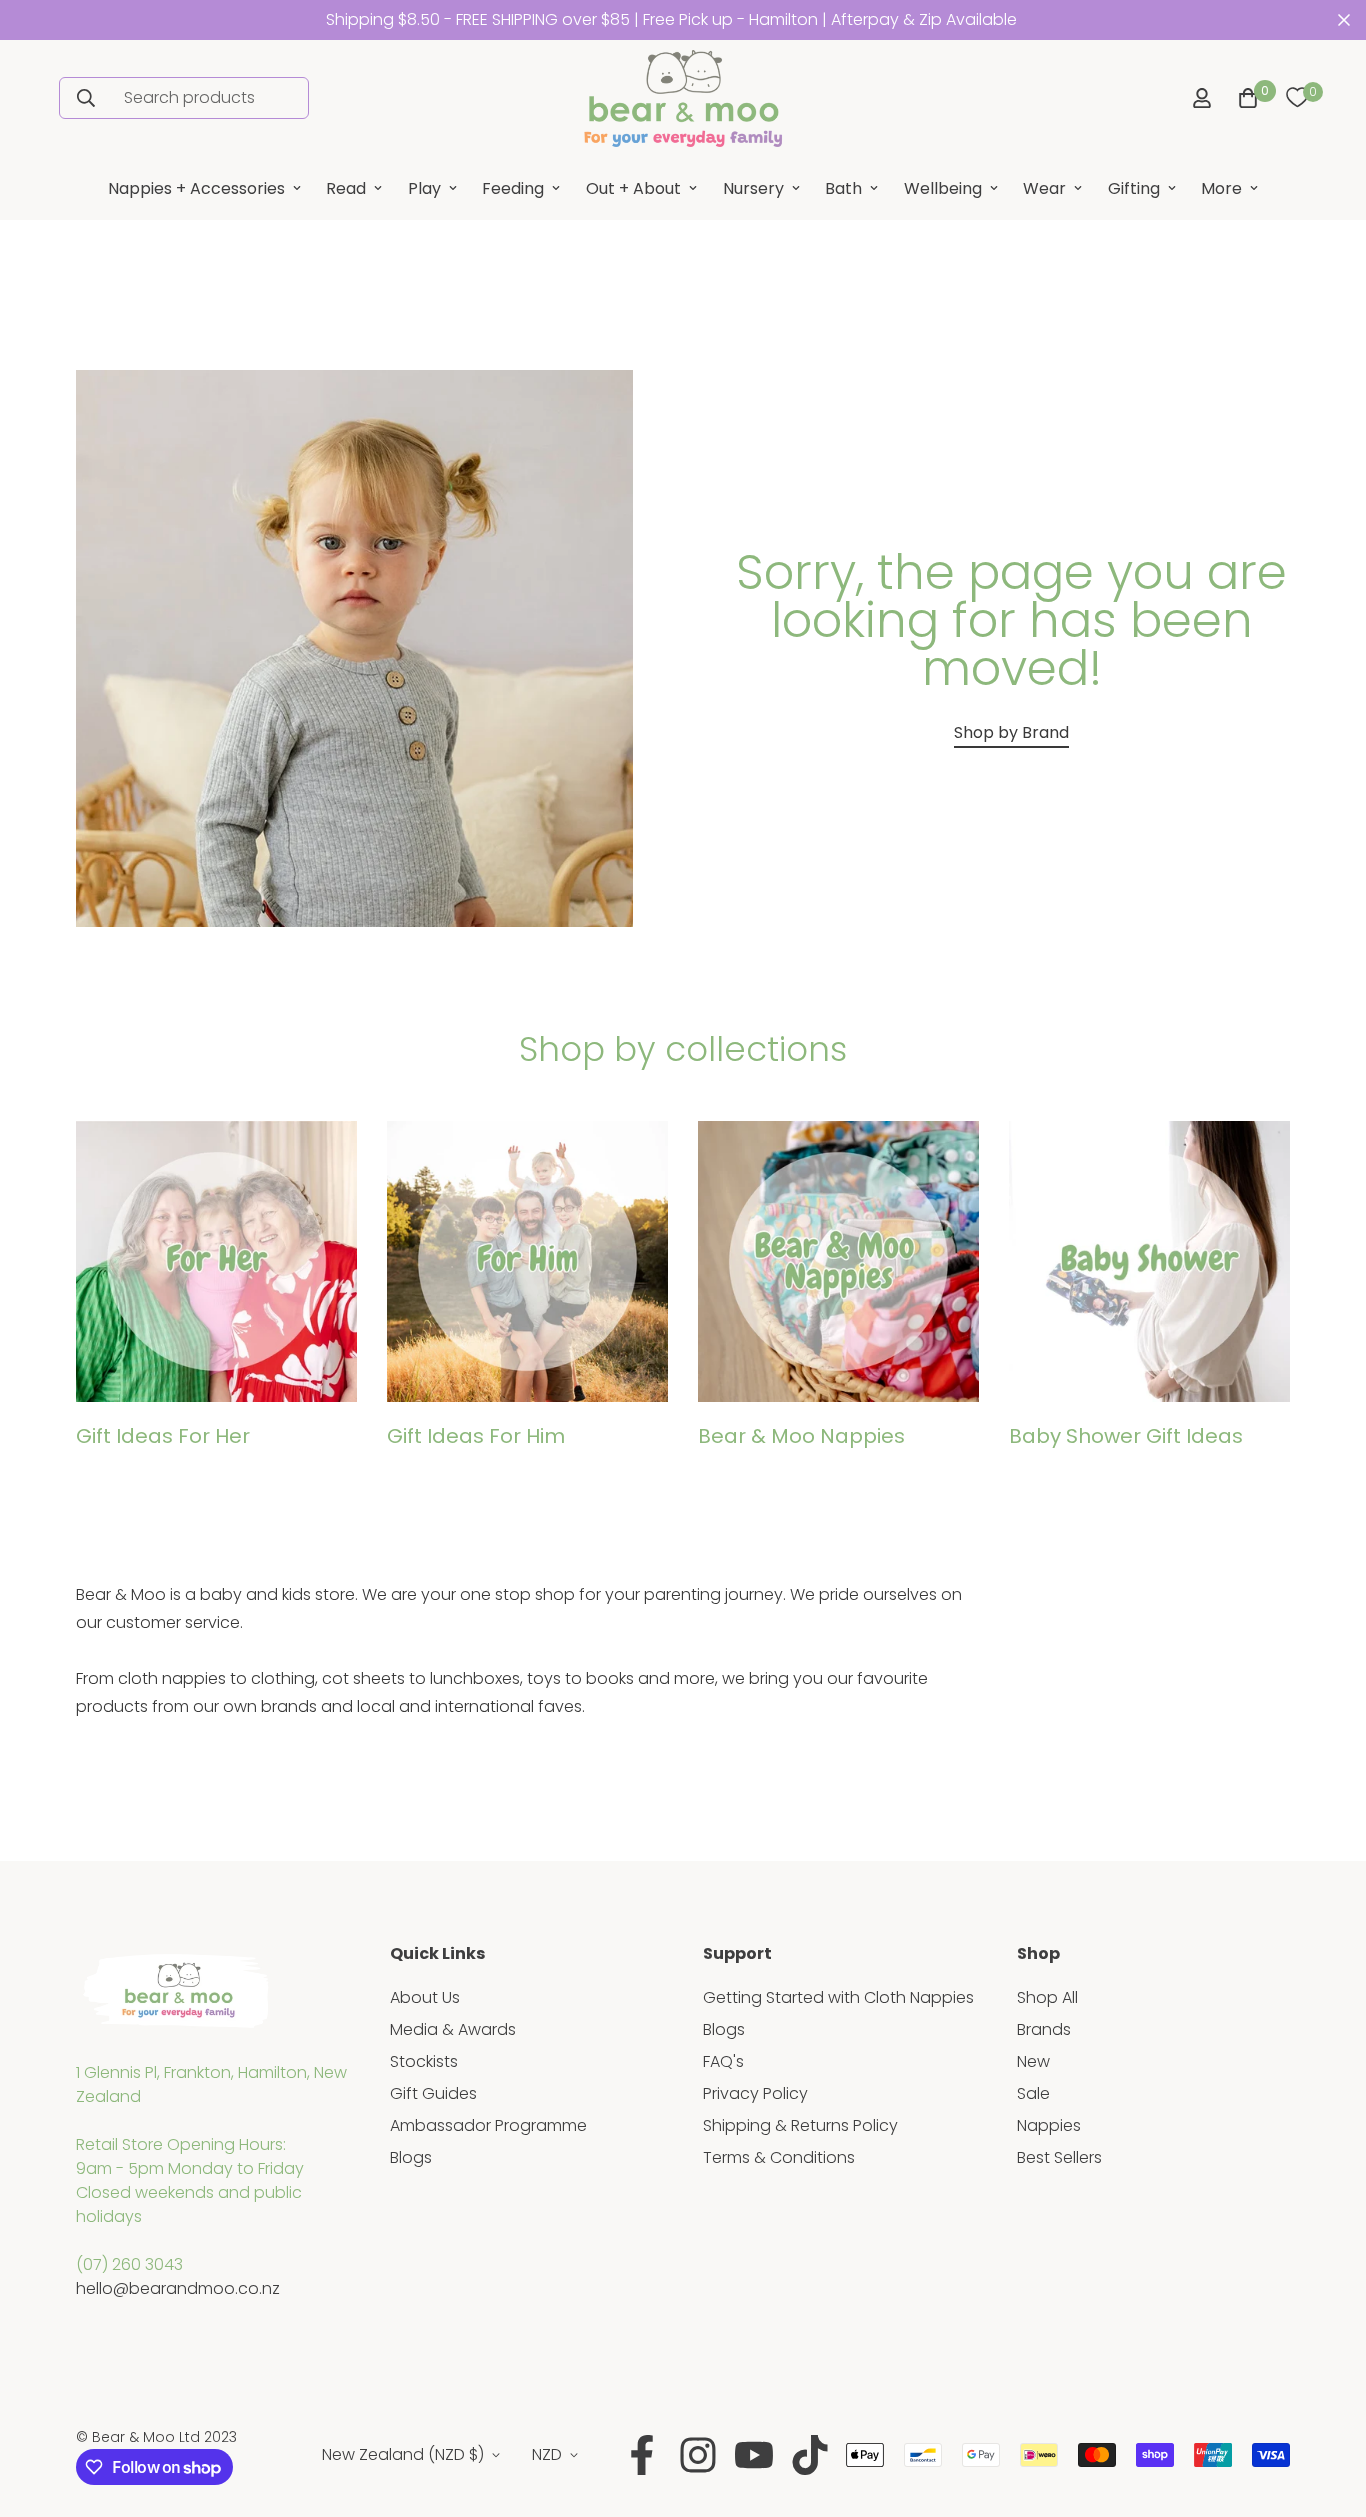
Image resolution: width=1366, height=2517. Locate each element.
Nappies (1049, 2125)
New (1033, 2061)
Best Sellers (1059, 2157)
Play (424, 188)
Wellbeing (943, 188)
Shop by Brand (1011, 732)
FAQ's (723, 2061)
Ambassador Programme (488, 2125)
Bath (843, 188)
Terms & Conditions (779, 2157)
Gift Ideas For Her (163, 1436)
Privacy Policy (755, 2093)
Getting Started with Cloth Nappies (838, 1997)
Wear (1044, 188)
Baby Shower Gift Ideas (1126, 1436)
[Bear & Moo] (683, 98)
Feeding (513, 188)
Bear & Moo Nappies (801, 1436)
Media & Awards (453, 2029)
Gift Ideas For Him (476, 1436)
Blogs (411, 2157)
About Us (425, 1997)
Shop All (1047, 1997)
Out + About (633, 188)
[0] (1297, 98)
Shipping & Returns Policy (800, 2125)
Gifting (1134, 188)
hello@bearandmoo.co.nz (178, 2288)
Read (346, 188)
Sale (1033, 2093)
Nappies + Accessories (196, 188)
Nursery (753, 188)
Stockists (424, 2061)
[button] (1244, 98)
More (1221, 188)
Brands (1044, 2029)
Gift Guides (433, 2093)
